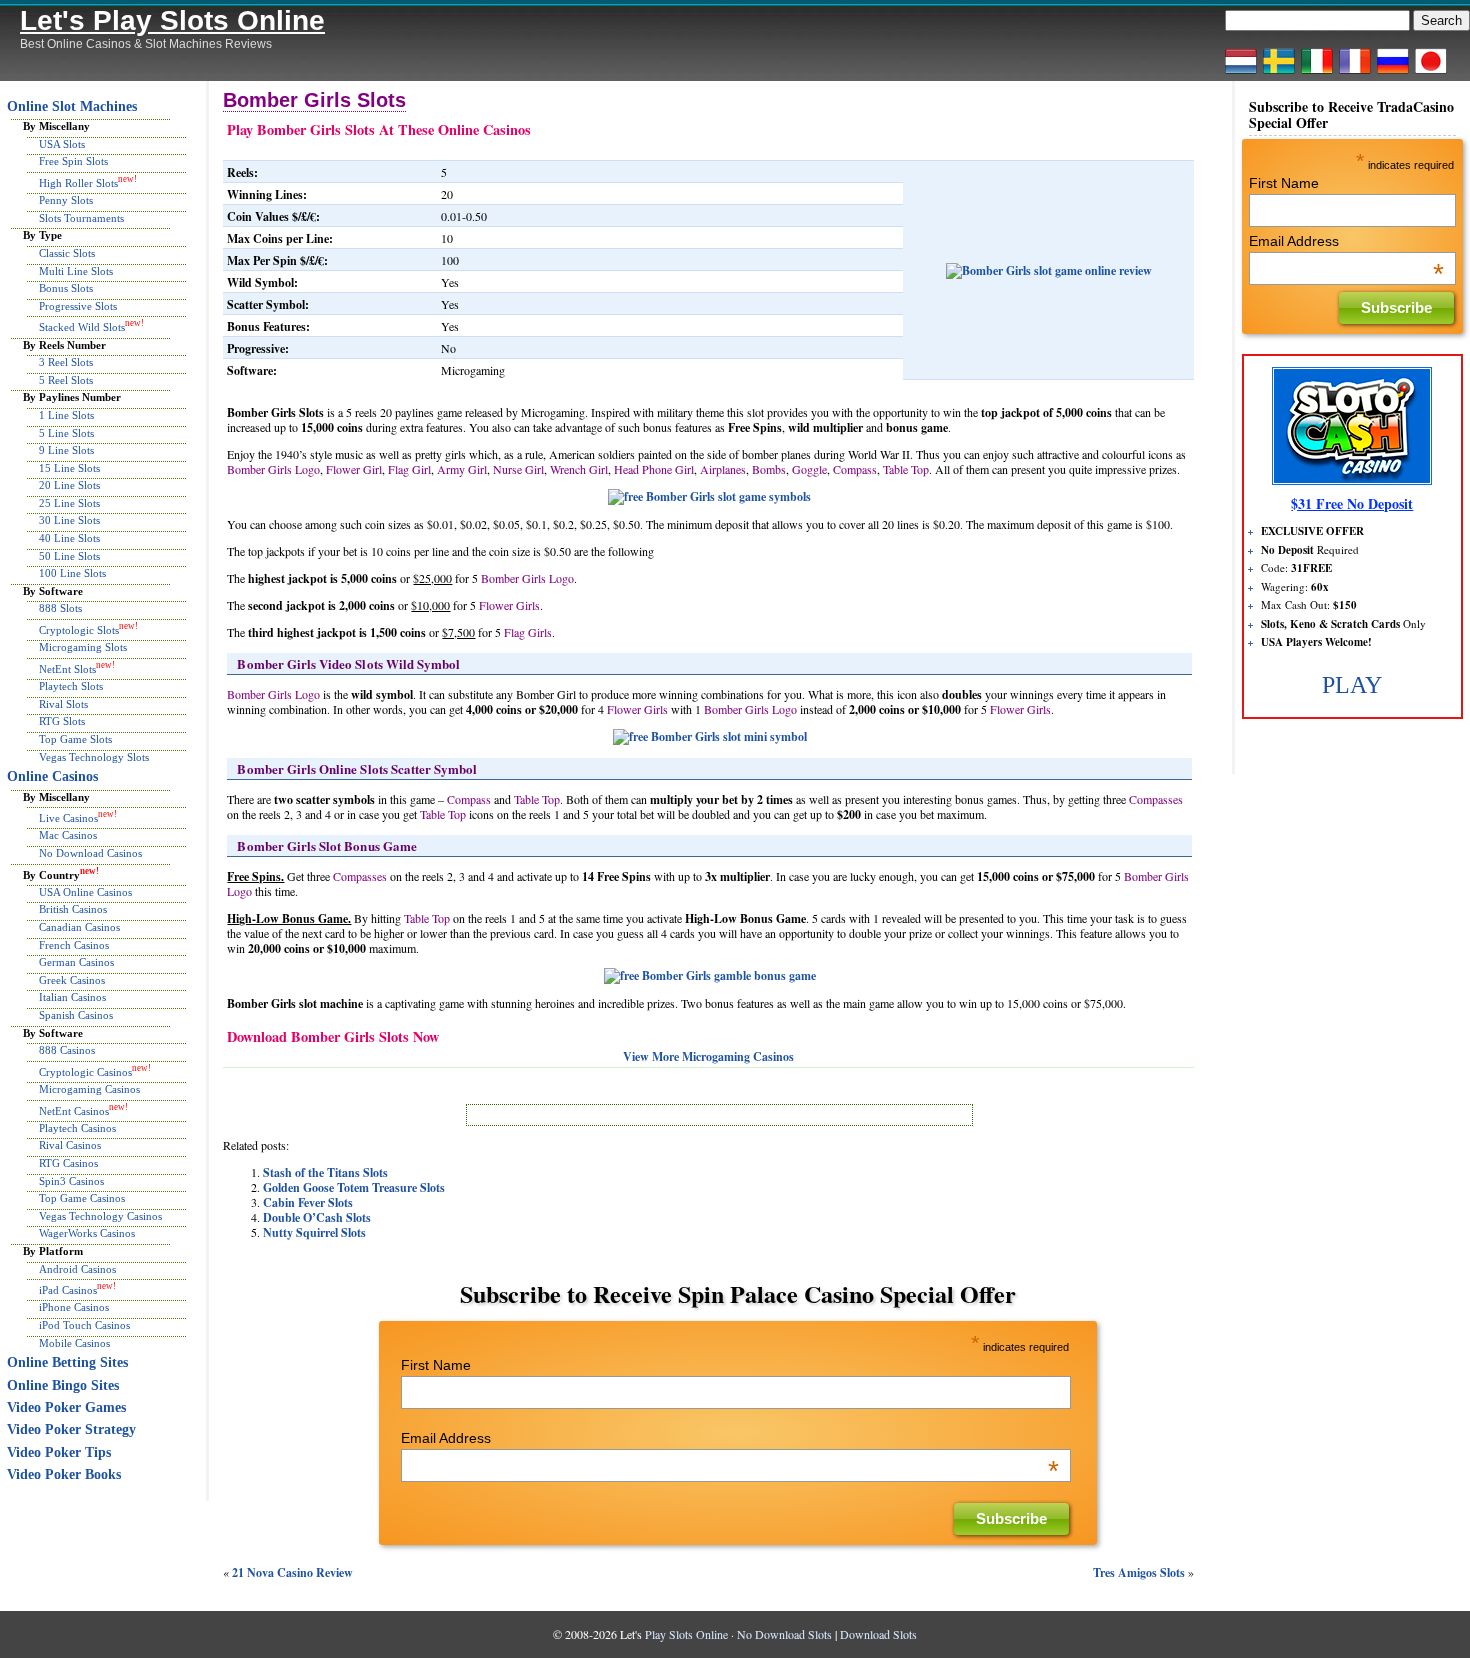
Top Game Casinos (82, 1198)
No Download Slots (784, 1634)
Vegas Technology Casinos (100, 1216)
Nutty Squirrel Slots (314, 1232)
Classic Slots (67, 253)
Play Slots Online (686, 1634)
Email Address (730, 1438)
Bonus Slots (66, 288)
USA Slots (62, 144)
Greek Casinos (72, 980)
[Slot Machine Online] (1317, 73)
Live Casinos (68, 818)
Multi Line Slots (76, 271)
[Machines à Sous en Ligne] (1355, 73)
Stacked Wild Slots (82, 327)
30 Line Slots (69, 520)
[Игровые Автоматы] (1393, 73)
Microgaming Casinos (89, 1089)
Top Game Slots (75, 739)
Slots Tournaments (81, 218)
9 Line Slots (66, 450)
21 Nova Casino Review (292, 1572)
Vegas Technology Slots (94, 757)
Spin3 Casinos (71, 1181)
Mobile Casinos (74, 1343)
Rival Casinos (70, 1145)
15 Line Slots (69, 468)
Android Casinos (77, 1269)
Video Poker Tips (59, 1452)
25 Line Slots (69, 503)
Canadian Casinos (79, 927)
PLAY (1352, 685)
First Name (436, 1365)
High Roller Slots (78, 183)
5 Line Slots (66, 433)
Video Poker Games (66, 1407)
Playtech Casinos (77, 1128)
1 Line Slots (66, 415)
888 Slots (60, 608)
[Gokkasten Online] (1241, 73)
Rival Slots (63, 704)
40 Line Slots (69, 538)
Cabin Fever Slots (308, 1202)
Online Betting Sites (67, 1362)
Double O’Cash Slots (317, 1217)
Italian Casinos (72, 997)
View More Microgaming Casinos (708, 1056)
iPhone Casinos (74, 1307)
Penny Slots (66, 200)
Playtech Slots (71, 686)
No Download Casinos (90, 853)
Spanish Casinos (76, 1015)
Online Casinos (52, 776)
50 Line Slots (69, 556)
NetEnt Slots (67, 669)
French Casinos (74, 945)
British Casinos (73, 909)
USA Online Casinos (85, 892)
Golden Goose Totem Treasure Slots (354, 1187)
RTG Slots (62, 721)
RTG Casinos (68, 1163)
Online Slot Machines (72, 106)
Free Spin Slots (73, 161)
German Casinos (76, 962)
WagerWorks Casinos (87, 1233)
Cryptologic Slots (79, 630)
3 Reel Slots (66, 362)
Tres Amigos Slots (1139, 1572)
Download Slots (878, 1634)
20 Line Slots (69, 485)
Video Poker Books (64, 1474)
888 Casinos (67, 1050)
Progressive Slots (78, 306)
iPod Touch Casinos (84, 1325)
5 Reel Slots (66, 380)
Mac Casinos (68, 835)
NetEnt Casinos (74, 1110)
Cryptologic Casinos (85, 1071)
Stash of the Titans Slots (325, 1172)
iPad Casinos (68, 1290)
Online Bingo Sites (63, 1385)
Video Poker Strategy (71, 1429)
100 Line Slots (72, 573)
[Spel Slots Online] (1279, 73)
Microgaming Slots (83, 647)
